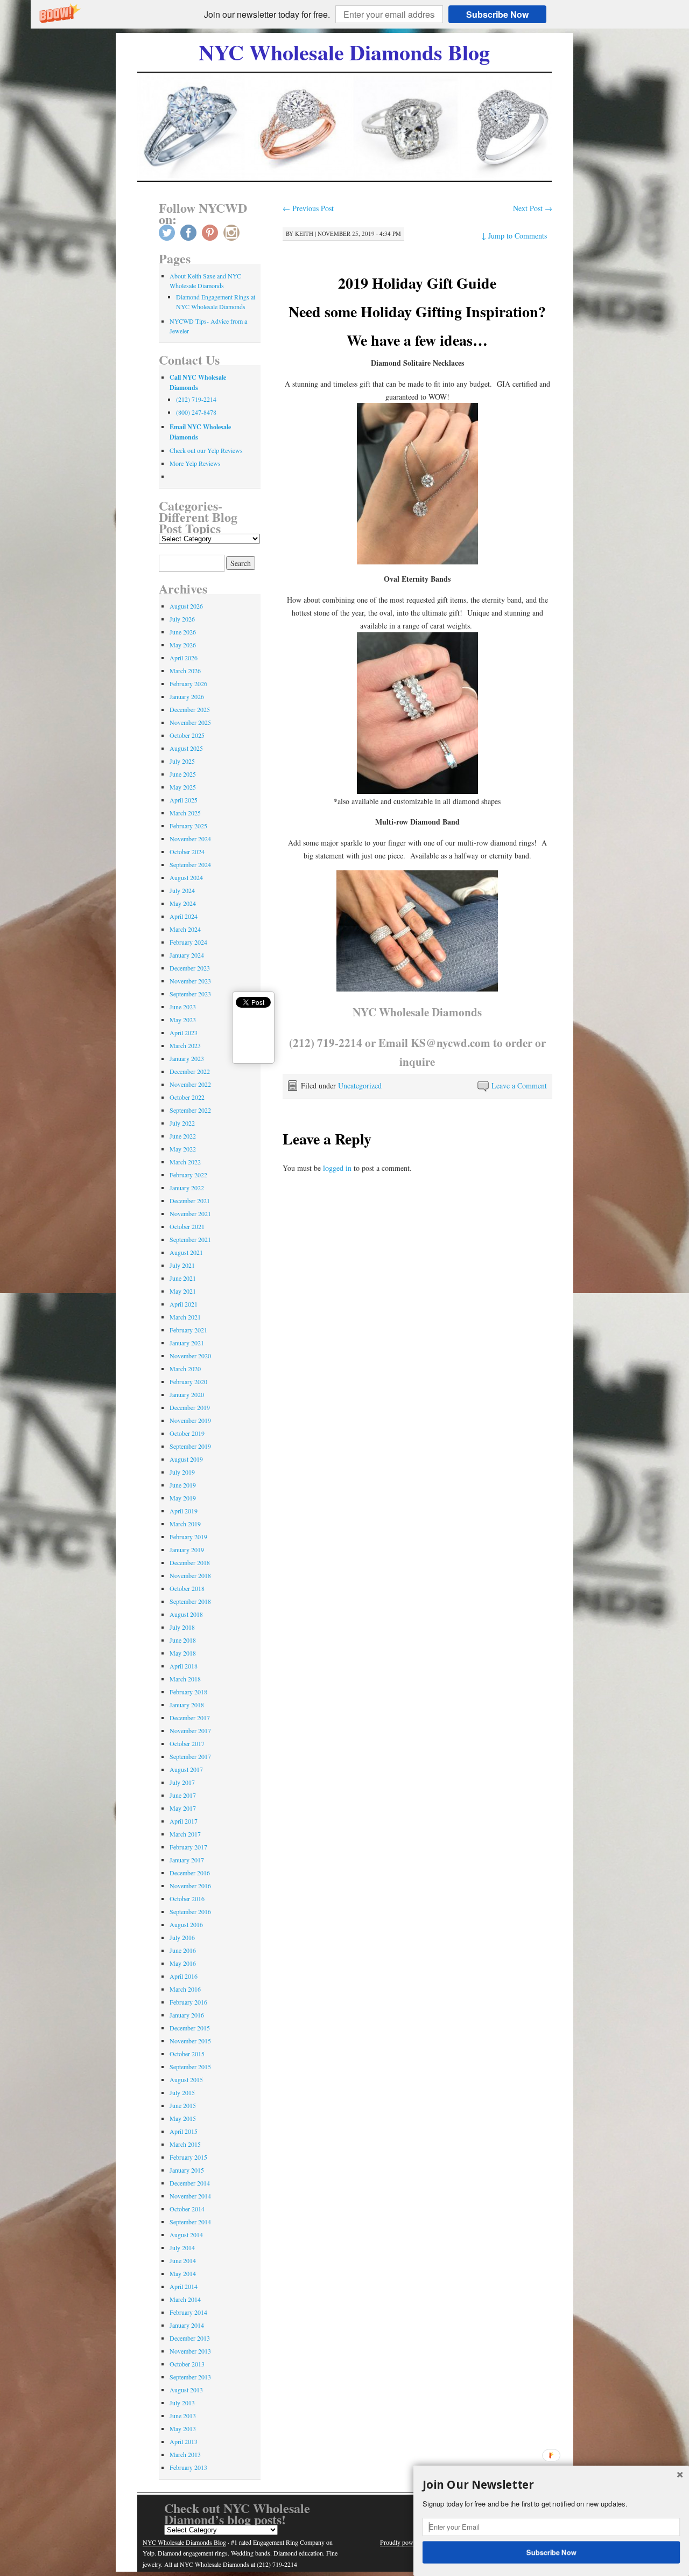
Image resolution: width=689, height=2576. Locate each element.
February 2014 (188, 2312)
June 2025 (183, 774)
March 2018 (185, 1679)
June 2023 (183, 1007)
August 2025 (186, 748)
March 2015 (185, 2144)
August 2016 (186, 1924)
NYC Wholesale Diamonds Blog (344, 52)
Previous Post (308, 208)
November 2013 (190, 2351)
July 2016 (182, 1937)
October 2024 (187, 851)
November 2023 (190, 981)
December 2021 (190, 1200)
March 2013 (185, 2454)
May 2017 (183, 1808)
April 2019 (184, 1511)
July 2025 (182, 761)
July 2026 (182, 619)
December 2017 (190, 1718)
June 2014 (183, 2260)
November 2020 (190, 1356)
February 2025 (188, 826)
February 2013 (188, 2467)
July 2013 (182, 2403)
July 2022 (182, 1123)
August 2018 (186, 1614)
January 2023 (187, 1058)
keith (304, 233)
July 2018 (182, 1627)
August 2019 (186, 1459)
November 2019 (190, 1420)
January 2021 (187, 1343)
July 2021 (182, 1265)
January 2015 (187, 2170)
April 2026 (184, 658)
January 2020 (187, 1394)
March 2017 (185, 1834)
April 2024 (184, 916)
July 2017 (182, 1782)
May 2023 (183, 1020)
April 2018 (184, 1666)
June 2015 (183, 2105)
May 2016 (183, 1963)
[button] (267, 15)
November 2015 (190, 2041)
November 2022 (190, 1084)
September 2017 (190, 1756)
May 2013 (183, 2428)
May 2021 (183, 1291)
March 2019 (185, 1524)
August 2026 (186, 606)
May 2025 (183, 787)
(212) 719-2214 (196, 399)
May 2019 (183, 1498)
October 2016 (187, 1898)
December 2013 (190, 2338)
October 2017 (187, 1743)
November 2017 (190, 1730)
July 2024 (182, 890)
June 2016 (183, 1950)
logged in (337, 1168)
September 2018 (190, 1601)
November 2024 (190, 839)
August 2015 (186, 2079)
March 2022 (185, 1162)
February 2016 (188, 2002)
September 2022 (190, 1110)
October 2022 (187, 1097)
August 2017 (186, 1769)
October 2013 (187, 2364)
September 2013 (190, 2377)
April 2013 (184, 2441)
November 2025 (190, 722)
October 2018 (187, 1588)
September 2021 (190, 1239)
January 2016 (187, 2015)
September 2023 (190, 994)
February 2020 (188, 1381)
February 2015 (188, 2157)
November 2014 (190, 2196)
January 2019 (187, 1549)
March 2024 (185, 929)
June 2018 (183, 1640)
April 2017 (184, 1821)
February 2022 (188, 1175)
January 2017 (187, 1860)
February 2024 (188, 942)
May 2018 (183, 1653)
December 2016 (190, 1873)
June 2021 (183, 1278)
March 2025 (185, 813)
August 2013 (186, 2390)
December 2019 (190, 1407)
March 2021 (185, 1317)
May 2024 (183, 903)
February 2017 (188, 1847)
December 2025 (190, 709)
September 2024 (190, 864)
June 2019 (183, 1485)
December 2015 (190, 2028)
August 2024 (186, 877)
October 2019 (187, 1433)
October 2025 (187, 735)
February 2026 (188, 683)
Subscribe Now (497, 14)
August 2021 (186, 1252)
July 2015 (182, 2092)
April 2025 (184, 800)
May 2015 (183, 2118)
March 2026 (185, 671)
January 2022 (187, 1188)
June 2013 (183, 2416)
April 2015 (184, 2131)
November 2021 (190, 1213)
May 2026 (183, 645)
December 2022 (190, 1071)
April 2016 (184, 1976)
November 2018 (190, 1575)
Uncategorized (360, 1085)
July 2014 (182, 2247)
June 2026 (183, 632)
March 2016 (185, 1989)
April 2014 (184, 2286)
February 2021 (188, 1330)
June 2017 (183, 1795)
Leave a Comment (519, 1085)
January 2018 (187, 1705)
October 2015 (187, 2054)
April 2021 (184, 1304)
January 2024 (187, 955)
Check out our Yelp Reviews (206, 450)
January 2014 (187, 2325)
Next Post (533, 208)
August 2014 (186, 2235)
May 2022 (183, 1149)
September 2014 (190, 2222)
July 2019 (182, 1472)
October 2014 (187, 2209)
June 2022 (183, 1136)
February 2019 (188, 1537)
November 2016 (190, 1886)
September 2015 (190, 2067)
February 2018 (188, 1692)
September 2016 (190, 1911)
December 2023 (190, 968)
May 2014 (183, 2273)
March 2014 (185, 2299)
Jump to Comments (514, 236)
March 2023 (185, 1045)
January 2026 (187, 696)
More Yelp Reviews (195, 463)
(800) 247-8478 (196, 412)
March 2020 (185, 1369)
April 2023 (184, 1032)
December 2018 (190, 1562)
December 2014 (190, 2183)
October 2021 (187, 1226)
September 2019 (190, 1446)
